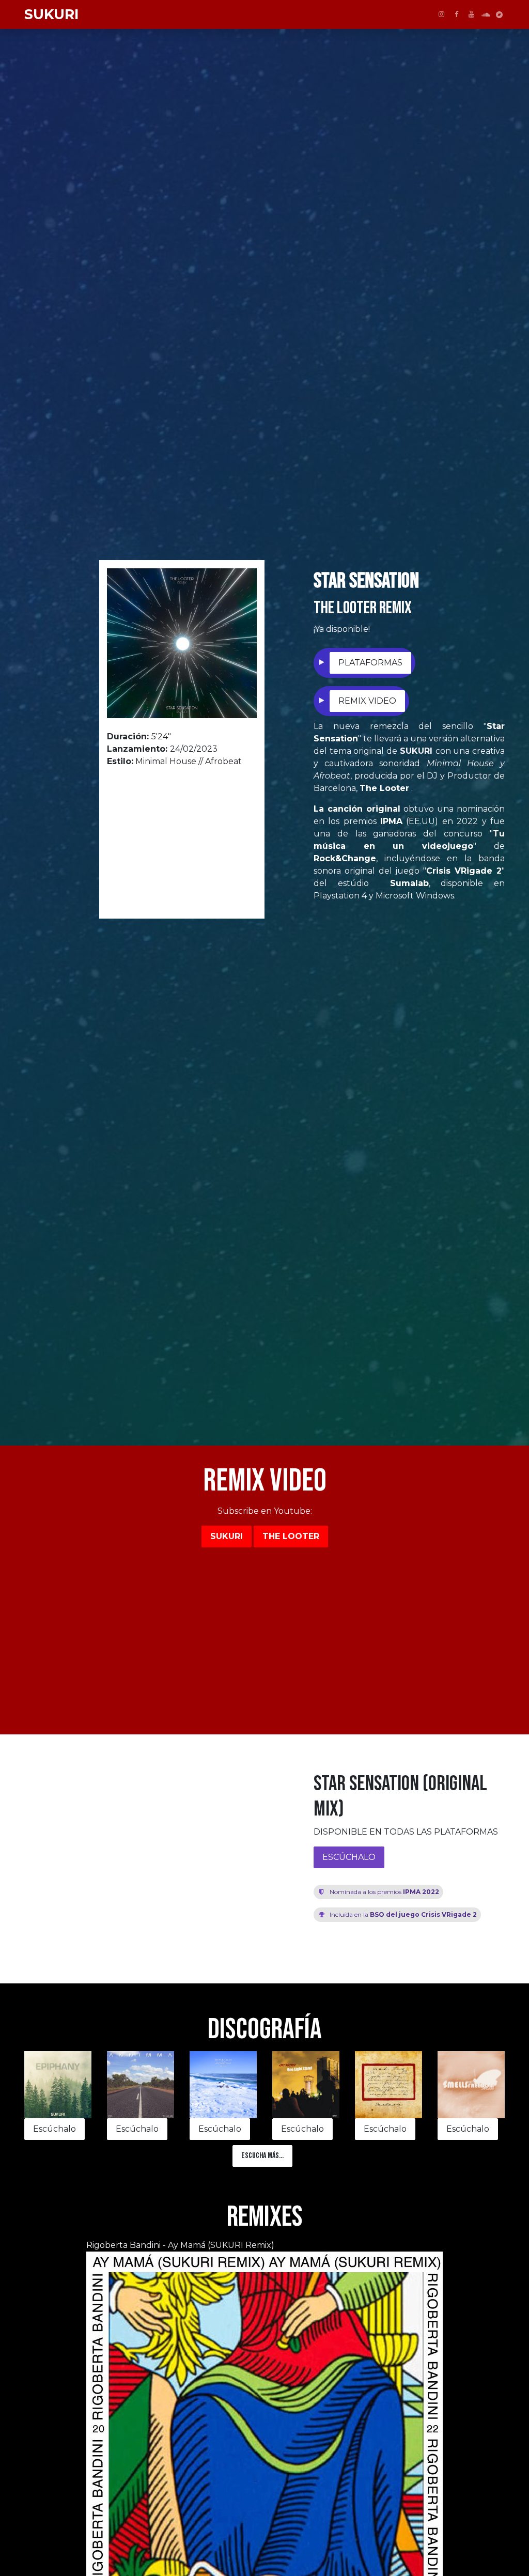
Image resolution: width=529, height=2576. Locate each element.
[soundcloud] (486, 15)
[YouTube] (471, 14)
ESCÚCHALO (349, 1857)
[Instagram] (441, 14)
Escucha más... (262, 2156)
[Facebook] (456, 14)
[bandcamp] (499, 15)
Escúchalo (55, 2129)
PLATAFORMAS (370, 663)
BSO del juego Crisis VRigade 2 (403, 1914)
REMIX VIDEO (367, 701)
